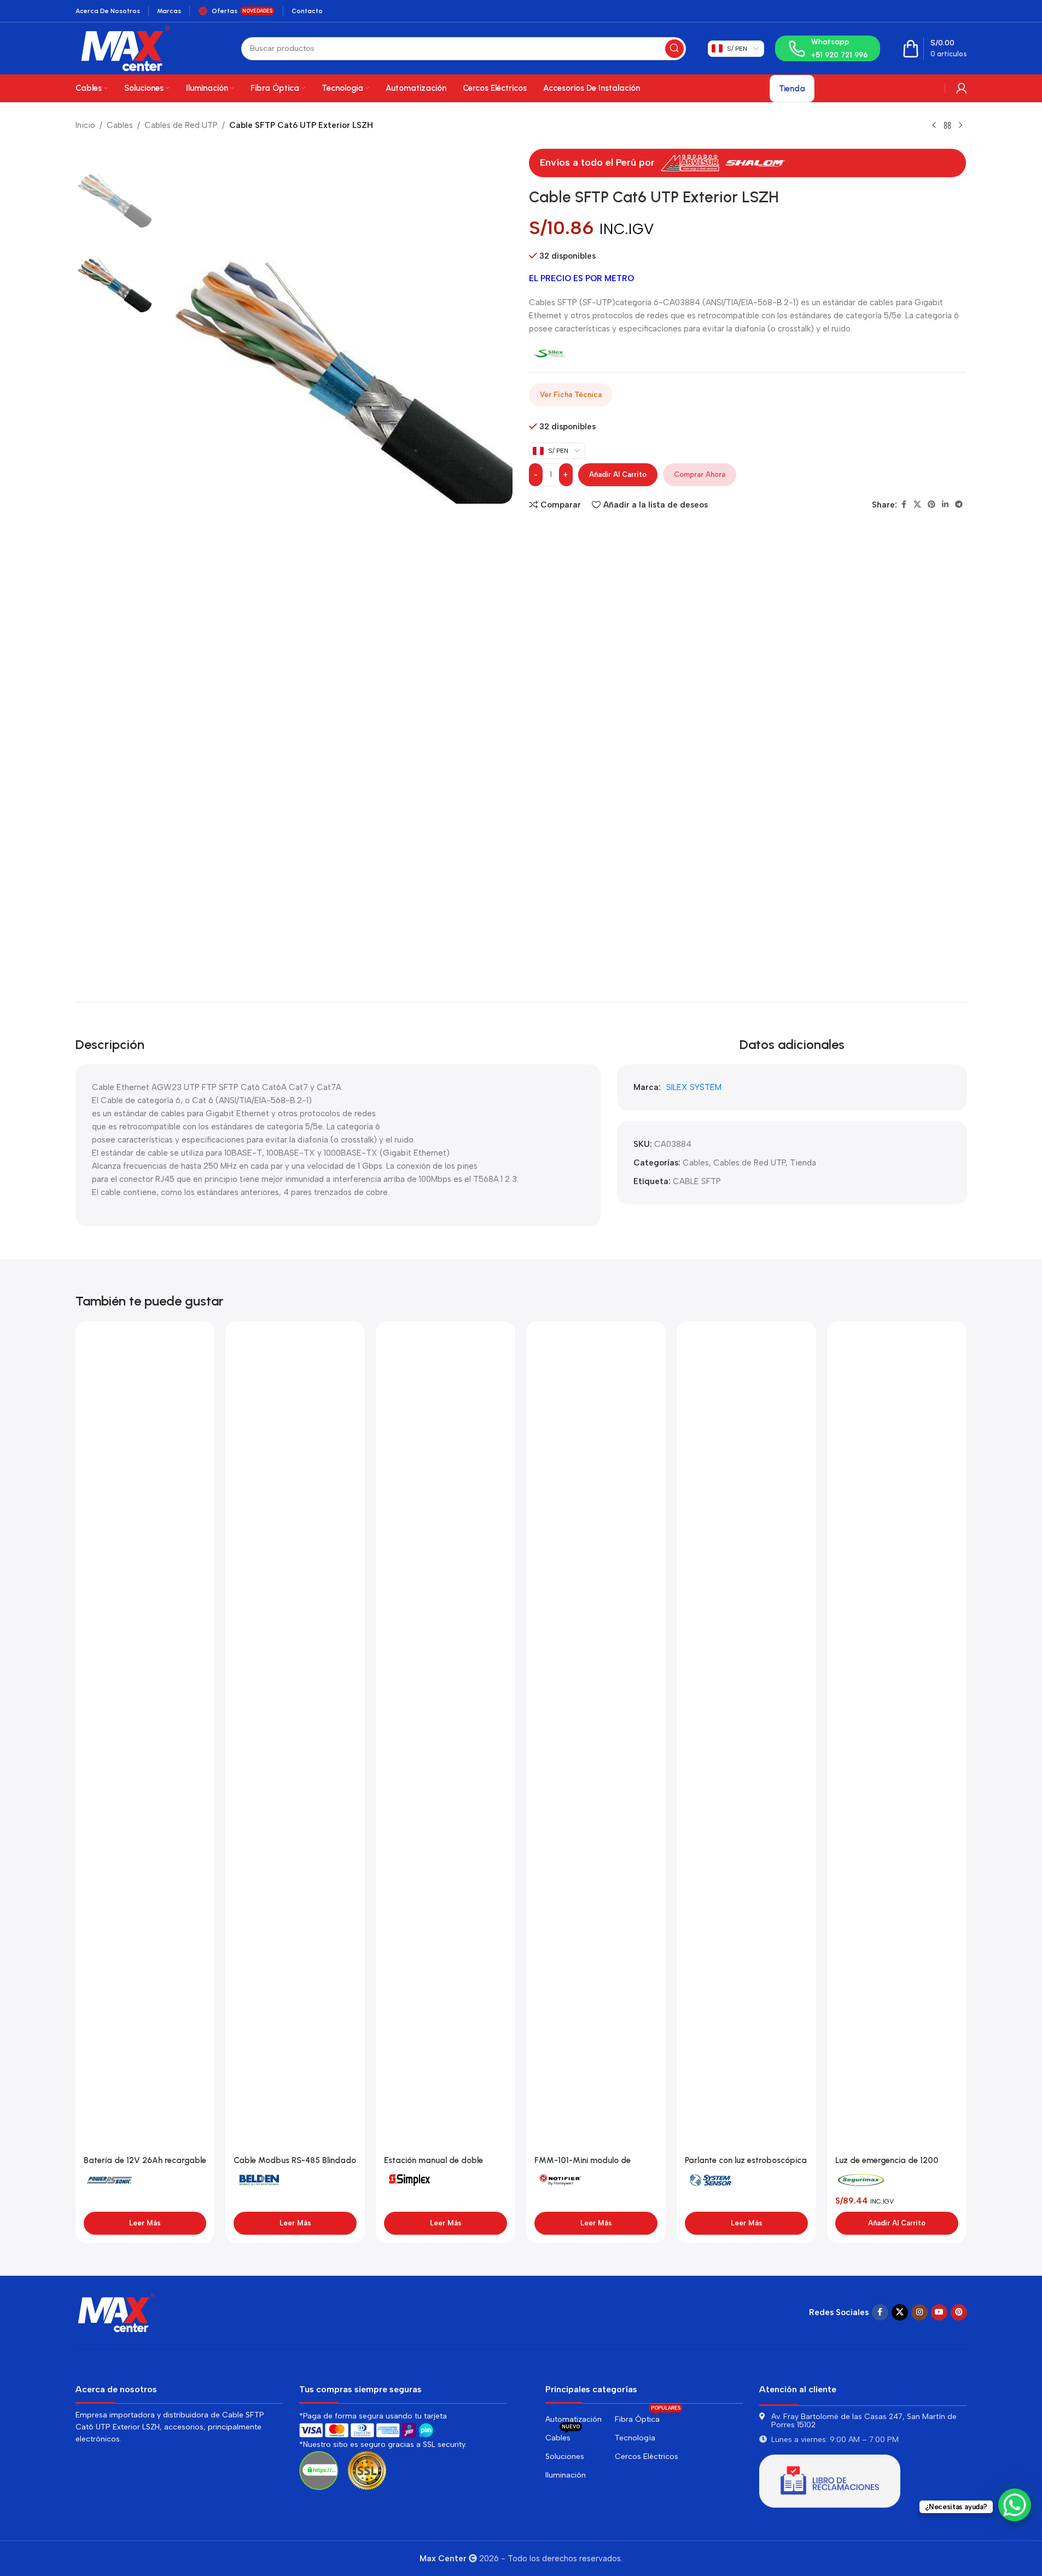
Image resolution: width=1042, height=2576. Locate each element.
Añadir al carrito (618, 474)
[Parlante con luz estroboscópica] (746, 1740)
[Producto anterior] (934, 126)
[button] (897, 2223)
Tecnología (635, 2438)
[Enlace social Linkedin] (945, 505)
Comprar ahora (700, 474)
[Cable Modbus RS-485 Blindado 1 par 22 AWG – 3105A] (295, 1740)
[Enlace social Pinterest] (932, 505)
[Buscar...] (674, 49)
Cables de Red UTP (181, 125)
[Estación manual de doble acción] (446, 1740)
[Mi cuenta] (962, 88)
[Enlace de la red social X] (917, 505)
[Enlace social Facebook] (904, 505)
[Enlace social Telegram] (959, 505)
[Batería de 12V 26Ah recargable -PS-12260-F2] (145, 1740)
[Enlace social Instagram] (919, 2312)
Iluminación (566, 2475)
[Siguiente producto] (960, 126)
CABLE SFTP (697, 1181)
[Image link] (117, 2312)
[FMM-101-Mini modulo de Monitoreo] (596, 1740)
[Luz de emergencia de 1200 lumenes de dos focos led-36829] (897, 1740)
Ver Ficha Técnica (571, 395)
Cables (120, 125)
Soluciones (565, 2456)
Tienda (803, 1163)
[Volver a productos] (947, 126)
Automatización (574, 2419)
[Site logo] (126, 48)
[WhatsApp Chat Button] (1015, 2505)
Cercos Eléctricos (647, 2456)
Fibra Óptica (648, 2417)
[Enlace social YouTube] (939, 2312)
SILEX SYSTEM (694, 1087)
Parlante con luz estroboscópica (746, 2160)
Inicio (85, 125)
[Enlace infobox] (828, 48)
